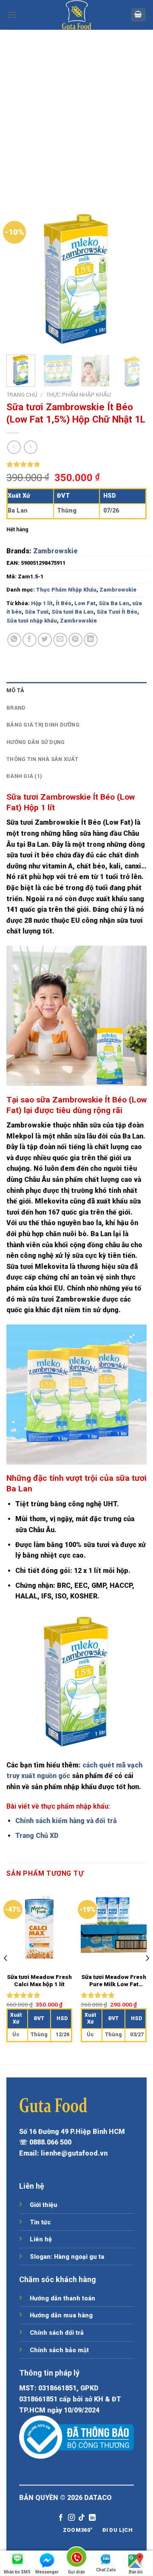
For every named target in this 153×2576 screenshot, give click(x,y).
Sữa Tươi (37, 612)
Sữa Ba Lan (114, 603)
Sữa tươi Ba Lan (72, 612)
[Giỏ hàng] (139, 15)
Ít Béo (64, 603)
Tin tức (40, 2222)
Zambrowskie (55, 551)
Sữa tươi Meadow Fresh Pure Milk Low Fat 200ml (114, 1981)
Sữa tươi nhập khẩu (32, 621)
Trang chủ (22, 395)
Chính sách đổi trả (57, 2333)
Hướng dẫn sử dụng (35, 742)
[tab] (76, 691)
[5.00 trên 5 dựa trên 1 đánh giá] (76, 464)
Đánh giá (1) (24, 776)
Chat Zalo (106, 2570)
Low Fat (85, 603)
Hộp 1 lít (42, 603)
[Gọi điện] (76, 2558)
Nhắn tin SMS (17, 2572)
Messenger (47, 2572)
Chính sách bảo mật (59, 2350)
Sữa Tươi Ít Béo (117, 612)
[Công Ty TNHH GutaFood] (76, 15)
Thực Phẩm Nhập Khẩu (78, 395)
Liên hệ (41, 2239)
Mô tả (15, 690)
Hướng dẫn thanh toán (62, 2298)
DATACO (98, 2498)
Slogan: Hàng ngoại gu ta (67, 2257)
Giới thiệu (44, 2205)
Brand (16, 708)
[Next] (133, 278)
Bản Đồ (136, 2572)
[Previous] (20, 278)
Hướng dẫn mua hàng (61, 2315)
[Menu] (11, 15)
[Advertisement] (76, 110)
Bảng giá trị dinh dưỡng (43, 725)
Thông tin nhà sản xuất (42, 759)
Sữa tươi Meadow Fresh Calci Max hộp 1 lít (39, 1981)
